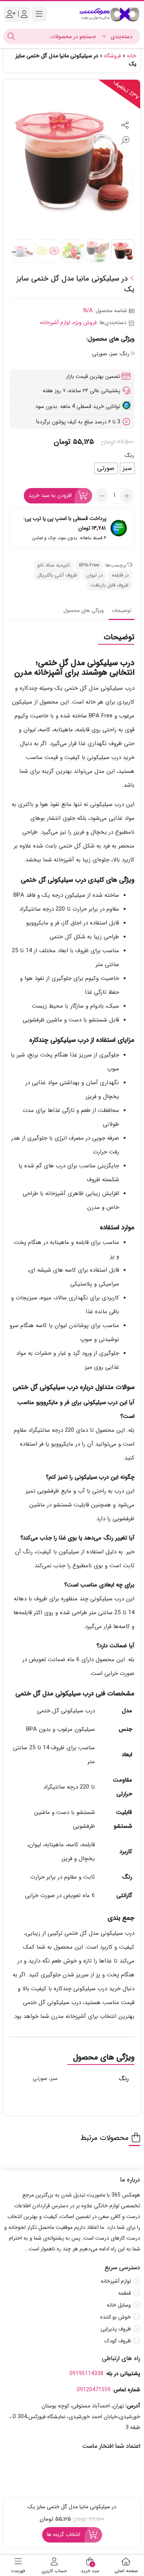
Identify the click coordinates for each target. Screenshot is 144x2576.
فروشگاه (113, 56)
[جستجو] (11, 37)
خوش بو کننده (116, 2317)
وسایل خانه (119, 2305)
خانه (132, 56)
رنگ (129, 455)
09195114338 (86, 2374)
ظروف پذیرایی (116, 2329)
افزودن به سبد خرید (50, 495)
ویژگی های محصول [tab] (84, 611)
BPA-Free (89, 565)
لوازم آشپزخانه (55, 323)
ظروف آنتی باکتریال (57, 575)
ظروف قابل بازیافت (110, 585)
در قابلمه (120, 575)
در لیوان (94, 575)
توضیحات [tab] (122, 611)
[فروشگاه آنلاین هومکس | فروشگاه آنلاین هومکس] (109, 14)
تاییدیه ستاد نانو (54, 565)
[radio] (127, 468)
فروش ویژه (85, 323)
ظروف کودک (118, 2341)
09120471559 (94, 2390)
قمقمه (125, 2293)
